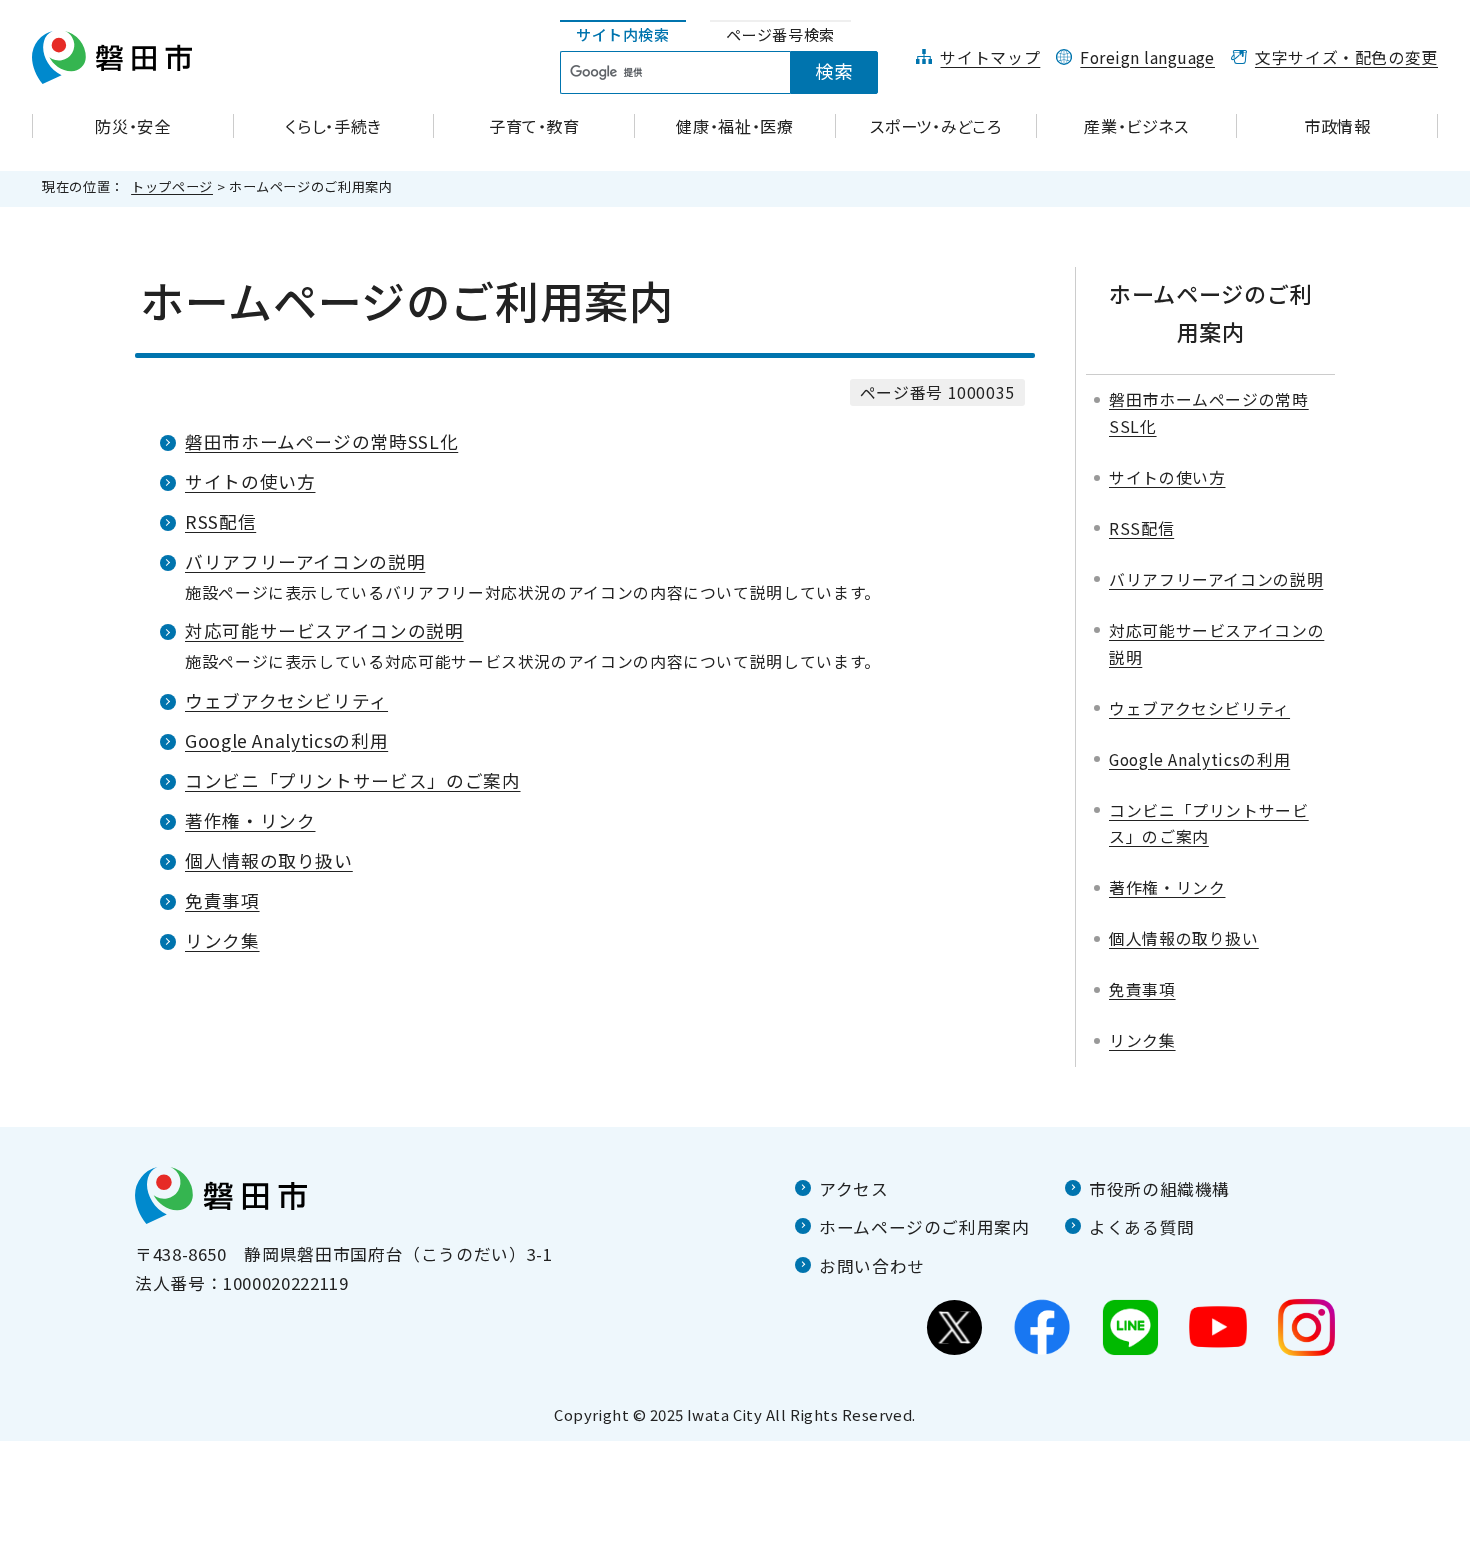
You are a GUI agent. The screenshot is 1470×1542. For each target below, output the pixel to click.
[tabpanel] (730, 73)
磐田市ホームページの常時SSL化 (321, 441)
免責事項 (222, 900)
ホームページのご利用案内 (924, 1227)
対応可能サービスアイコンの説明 (324, 630)
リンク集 (222, 940)
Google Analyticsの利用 (286, 740)
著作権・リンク (250, 820)
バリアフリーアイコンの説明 (305, 561)
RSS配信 (220, 521)
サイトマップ (990, 57)
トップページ (172, 186)
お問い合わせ (872, 1266)
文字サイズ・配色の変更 (1346, 57)
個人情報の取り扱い (269, 860)
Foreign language (1147, 57)
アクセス (854, 1189)
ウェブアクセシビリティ (286, 700)
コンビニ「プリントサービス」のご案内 (353, 780)
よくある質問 (1142, 1227)
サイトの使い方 (250, 481)
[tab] (623, 35)
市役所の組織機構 (1159, 1189)
